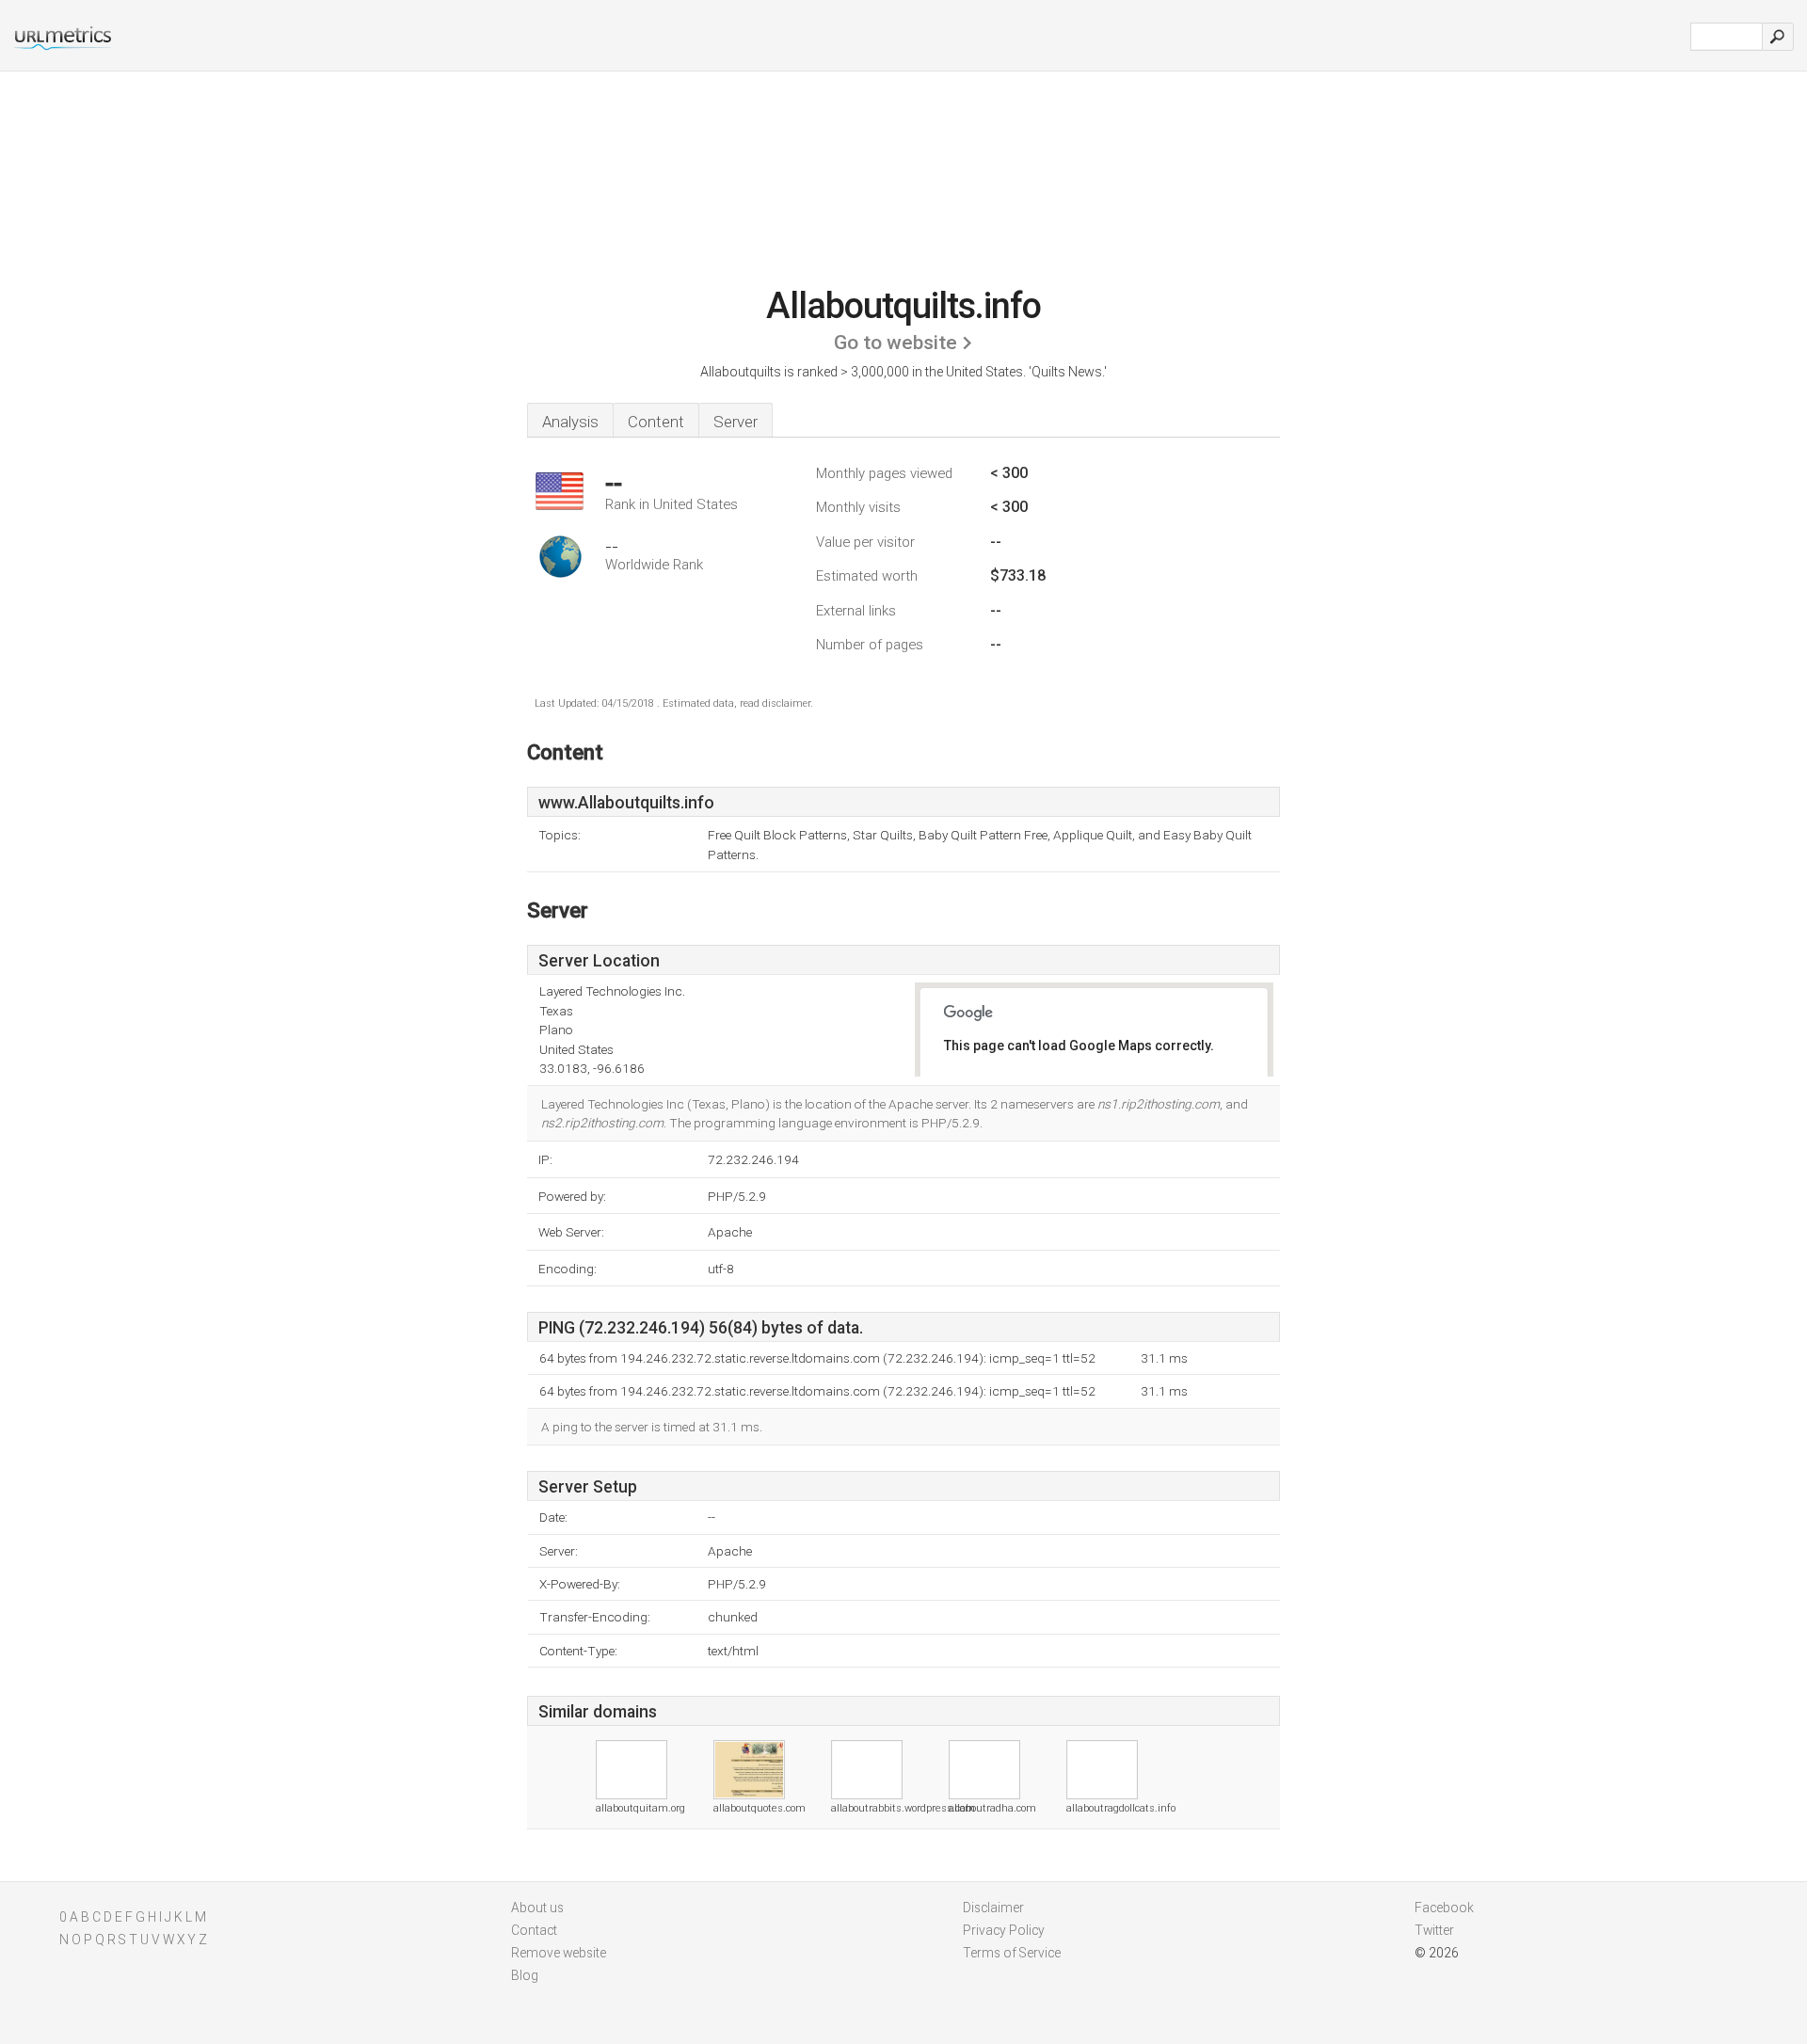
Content (656, 422)
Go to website (896, 343)
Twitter (1434, 1930)
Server (736, 422)
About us (537, 1908)
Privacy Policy (1004, 1930)
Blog (525, 1975)
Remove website (559, 1953)
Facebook (1444, 1908)
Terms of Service (1012, 1953)
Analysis (570, 422)
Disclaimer (993, 1908)
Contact (534, 1930)
